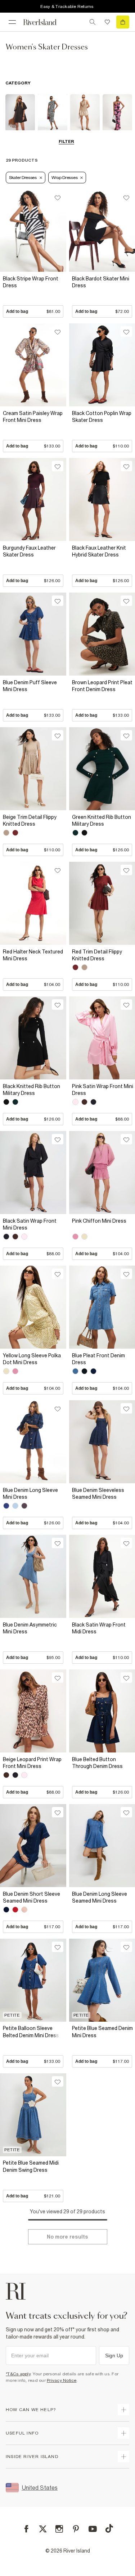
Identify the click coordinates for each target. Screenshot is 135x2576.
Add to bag (33, 311)
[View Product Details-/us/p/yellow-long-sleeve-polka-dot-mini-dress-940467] (33, 1307)
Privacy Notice (62, 2380)
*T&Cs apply (18, 2374)
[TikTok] (109, 2528)
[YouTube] (93, 2529)
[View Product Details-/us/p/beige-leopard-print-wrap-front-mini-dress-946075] (33, 1711)
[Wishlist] (107, 22)
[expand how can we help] (123, 2410)
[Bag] (123, 22)
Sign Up (114, 2355)
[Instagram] (59, 2529)
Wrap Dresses (64, 178)
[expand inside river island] (123, 2457)
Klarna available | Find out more (69, 6)
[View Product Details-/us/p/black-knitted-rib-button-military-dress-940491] (33, 1038)
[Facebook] (26, 2529)
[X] (43, 2529)
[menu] (12, 22)
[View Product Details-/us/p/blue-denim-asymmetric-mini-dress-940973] (33, 1576)
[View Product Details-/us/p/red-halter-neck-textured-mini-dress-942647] (33, 903)
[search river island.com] (93, 22)
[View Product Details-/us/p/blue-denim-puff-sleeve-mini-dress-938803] (33, 634)
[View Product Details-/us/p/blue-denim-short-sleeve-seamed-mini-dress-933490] (33, 1845)
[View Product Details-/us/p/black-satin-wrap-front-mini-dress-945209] (33, 1172)
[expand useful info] (123, 2433)
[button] (33, 295)
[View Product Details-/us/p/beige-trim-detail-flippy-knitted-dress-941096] (33, 769)
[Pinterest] (76, 2529)
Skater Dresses (23, 178)
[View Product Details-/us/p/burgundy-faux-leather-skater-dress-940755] (33, 499)
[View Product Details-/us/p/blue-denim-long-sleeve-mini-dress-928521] (33, 1442)
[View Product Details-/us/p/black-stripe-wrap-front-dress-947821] (33, 230)
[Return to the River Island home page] (45, 22)
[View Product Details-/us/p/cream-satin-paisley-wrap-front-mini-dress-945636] (33, 365)
